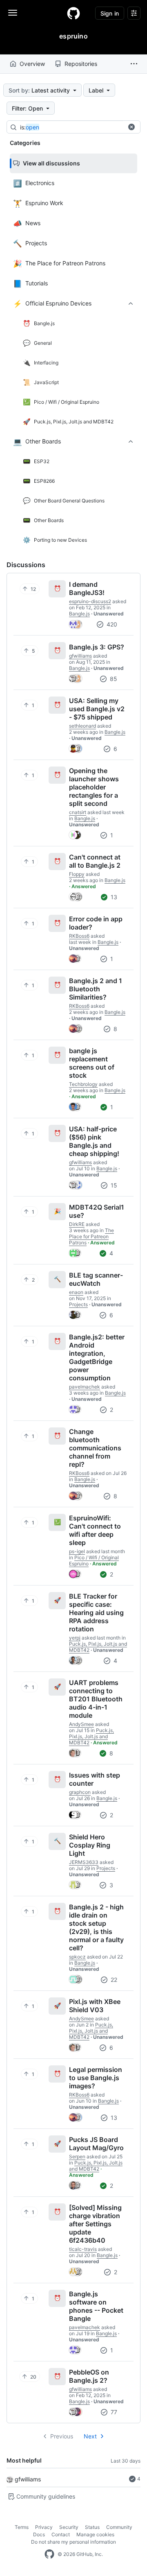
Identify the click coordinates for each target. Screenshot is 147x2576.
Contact (61, 2534)
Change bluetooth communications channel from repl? (95, 1448)
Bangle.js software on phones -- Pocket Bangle (96, 2306)
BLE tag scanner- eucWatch (96, 1279)
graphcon (80, 1792)
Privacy (44, 2527)
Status (92, 2527)
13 (113, 897)
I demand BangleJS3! (87, 588)
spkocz (77, 1957)
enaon (76, 1292)
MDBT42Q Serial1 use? (97, 1211)
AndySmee (81, 1724)
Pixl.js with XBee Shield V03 (95, 2006)
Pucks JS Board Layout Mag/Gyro (96, 2144)
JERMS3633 (84, 1862)
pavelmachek (85, 1387)
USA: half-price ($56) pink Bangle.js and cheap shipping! (94, 1141)
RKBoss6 (79, 936)
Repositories (81, 64)
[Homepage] (73, 13)
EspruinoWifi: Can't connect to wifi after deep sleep (95, 1530)
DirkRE (77, 1224)
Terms (22, 2527)
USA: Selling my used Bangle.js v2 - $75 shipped (97, 709)
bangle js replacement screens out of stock (92, 1063)
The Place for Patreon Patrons (91, 1236)
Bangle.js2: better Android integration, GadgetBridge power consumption (97, 1357)
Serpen (77, 2156)
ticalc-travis (83, 2249)
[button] (134, 64)
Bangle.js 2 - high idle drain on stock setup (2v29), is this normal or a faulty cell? (96, 1927)
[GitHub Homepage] (49, 2554)
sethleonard (82, 726)
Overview (32, 64)
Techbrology (83, 1084)
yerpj (75, 1638)
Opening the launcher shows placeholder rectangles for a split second (94, 787)
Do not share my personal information (73, 2542)
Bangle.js (79, 614)
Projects (78, 1304)
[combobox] (81, 127)
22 (113, 1980)
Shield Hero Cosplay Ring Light (90, 1845)
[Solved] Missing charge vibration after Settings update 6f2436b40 (95, 2224)
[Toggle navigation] (13, 13)
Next (90, 2436)
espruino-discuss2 (90, 601)
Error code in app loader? (96, 923)
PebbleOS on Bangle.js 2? (89, 2376)
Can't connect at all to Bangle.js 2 (95, 861)
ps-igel (77, 1551)
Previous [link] (62, 2436)
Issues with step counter (95, 1779)
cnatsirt (78, 812)
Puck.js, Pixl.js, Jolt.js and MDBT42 (91, 1736)
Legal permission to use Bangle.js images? (96, 2078)
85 (113, 679)
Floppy (77, 874)
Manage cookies (95, 2534)
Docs (39, 2534)
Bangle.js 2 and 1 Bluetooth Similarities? (96, 989)
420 (111, 624)
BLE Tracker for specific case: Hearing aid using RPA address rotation (96, 1613)
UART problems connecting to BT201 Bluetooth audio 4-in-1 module (96, 1699)
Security (69, 2527)
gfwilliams (28, 2479)
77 (113, 2412)
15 (113, 1185)
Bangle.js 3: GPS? (97, 647)
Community (119, 2527)
